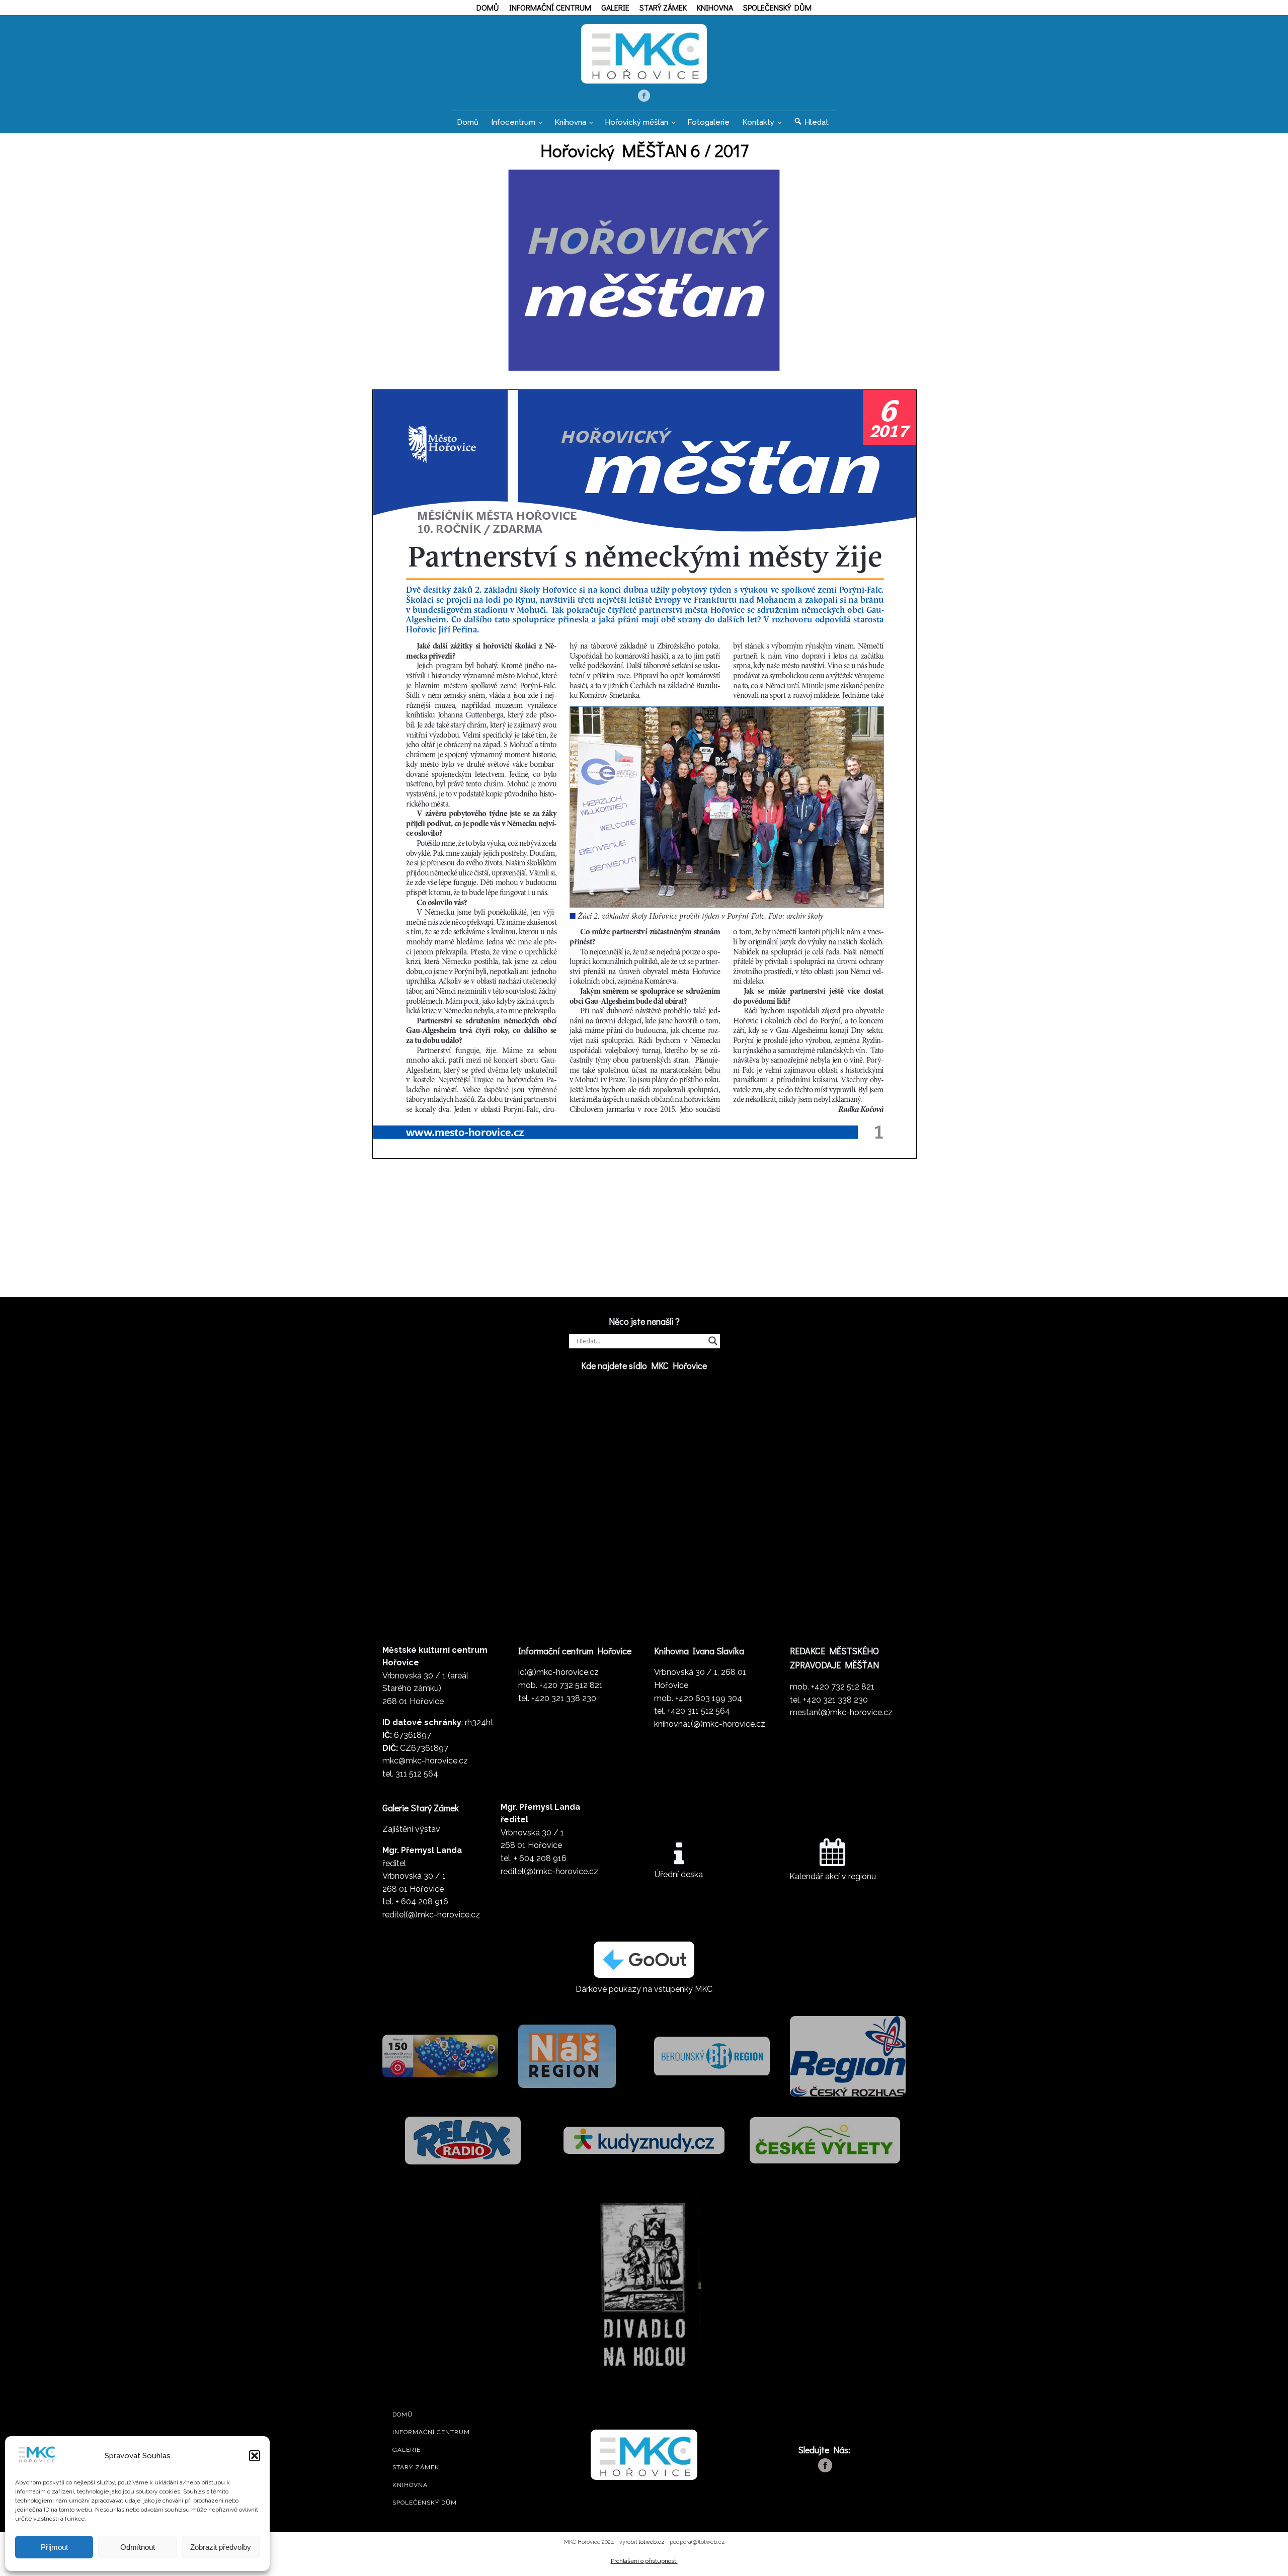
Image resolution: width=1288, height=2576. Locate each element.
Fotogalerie (708, 122)
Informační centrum (550, 7)
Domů (488, 7)
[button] (255, 2456)
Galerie (615, 7)
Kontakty (758, 122)
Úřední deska (679, 1874)
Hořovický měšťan (636, 122)
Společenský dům (777, 7)
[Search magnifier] (713, 1341)
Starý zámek (663, 7)
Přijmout (54, 2547)
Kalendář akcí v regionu (833, 1876)
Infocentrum (513, 122)
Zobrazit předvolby (221, 2547)
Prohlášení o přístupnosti (644, 2561)
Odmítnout (138, 2547)
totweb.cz (651, 2542)
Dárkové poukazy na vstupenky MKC (644, 1989)
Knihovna (715, 7)
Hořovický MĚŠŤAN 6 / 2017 (644, 150)
